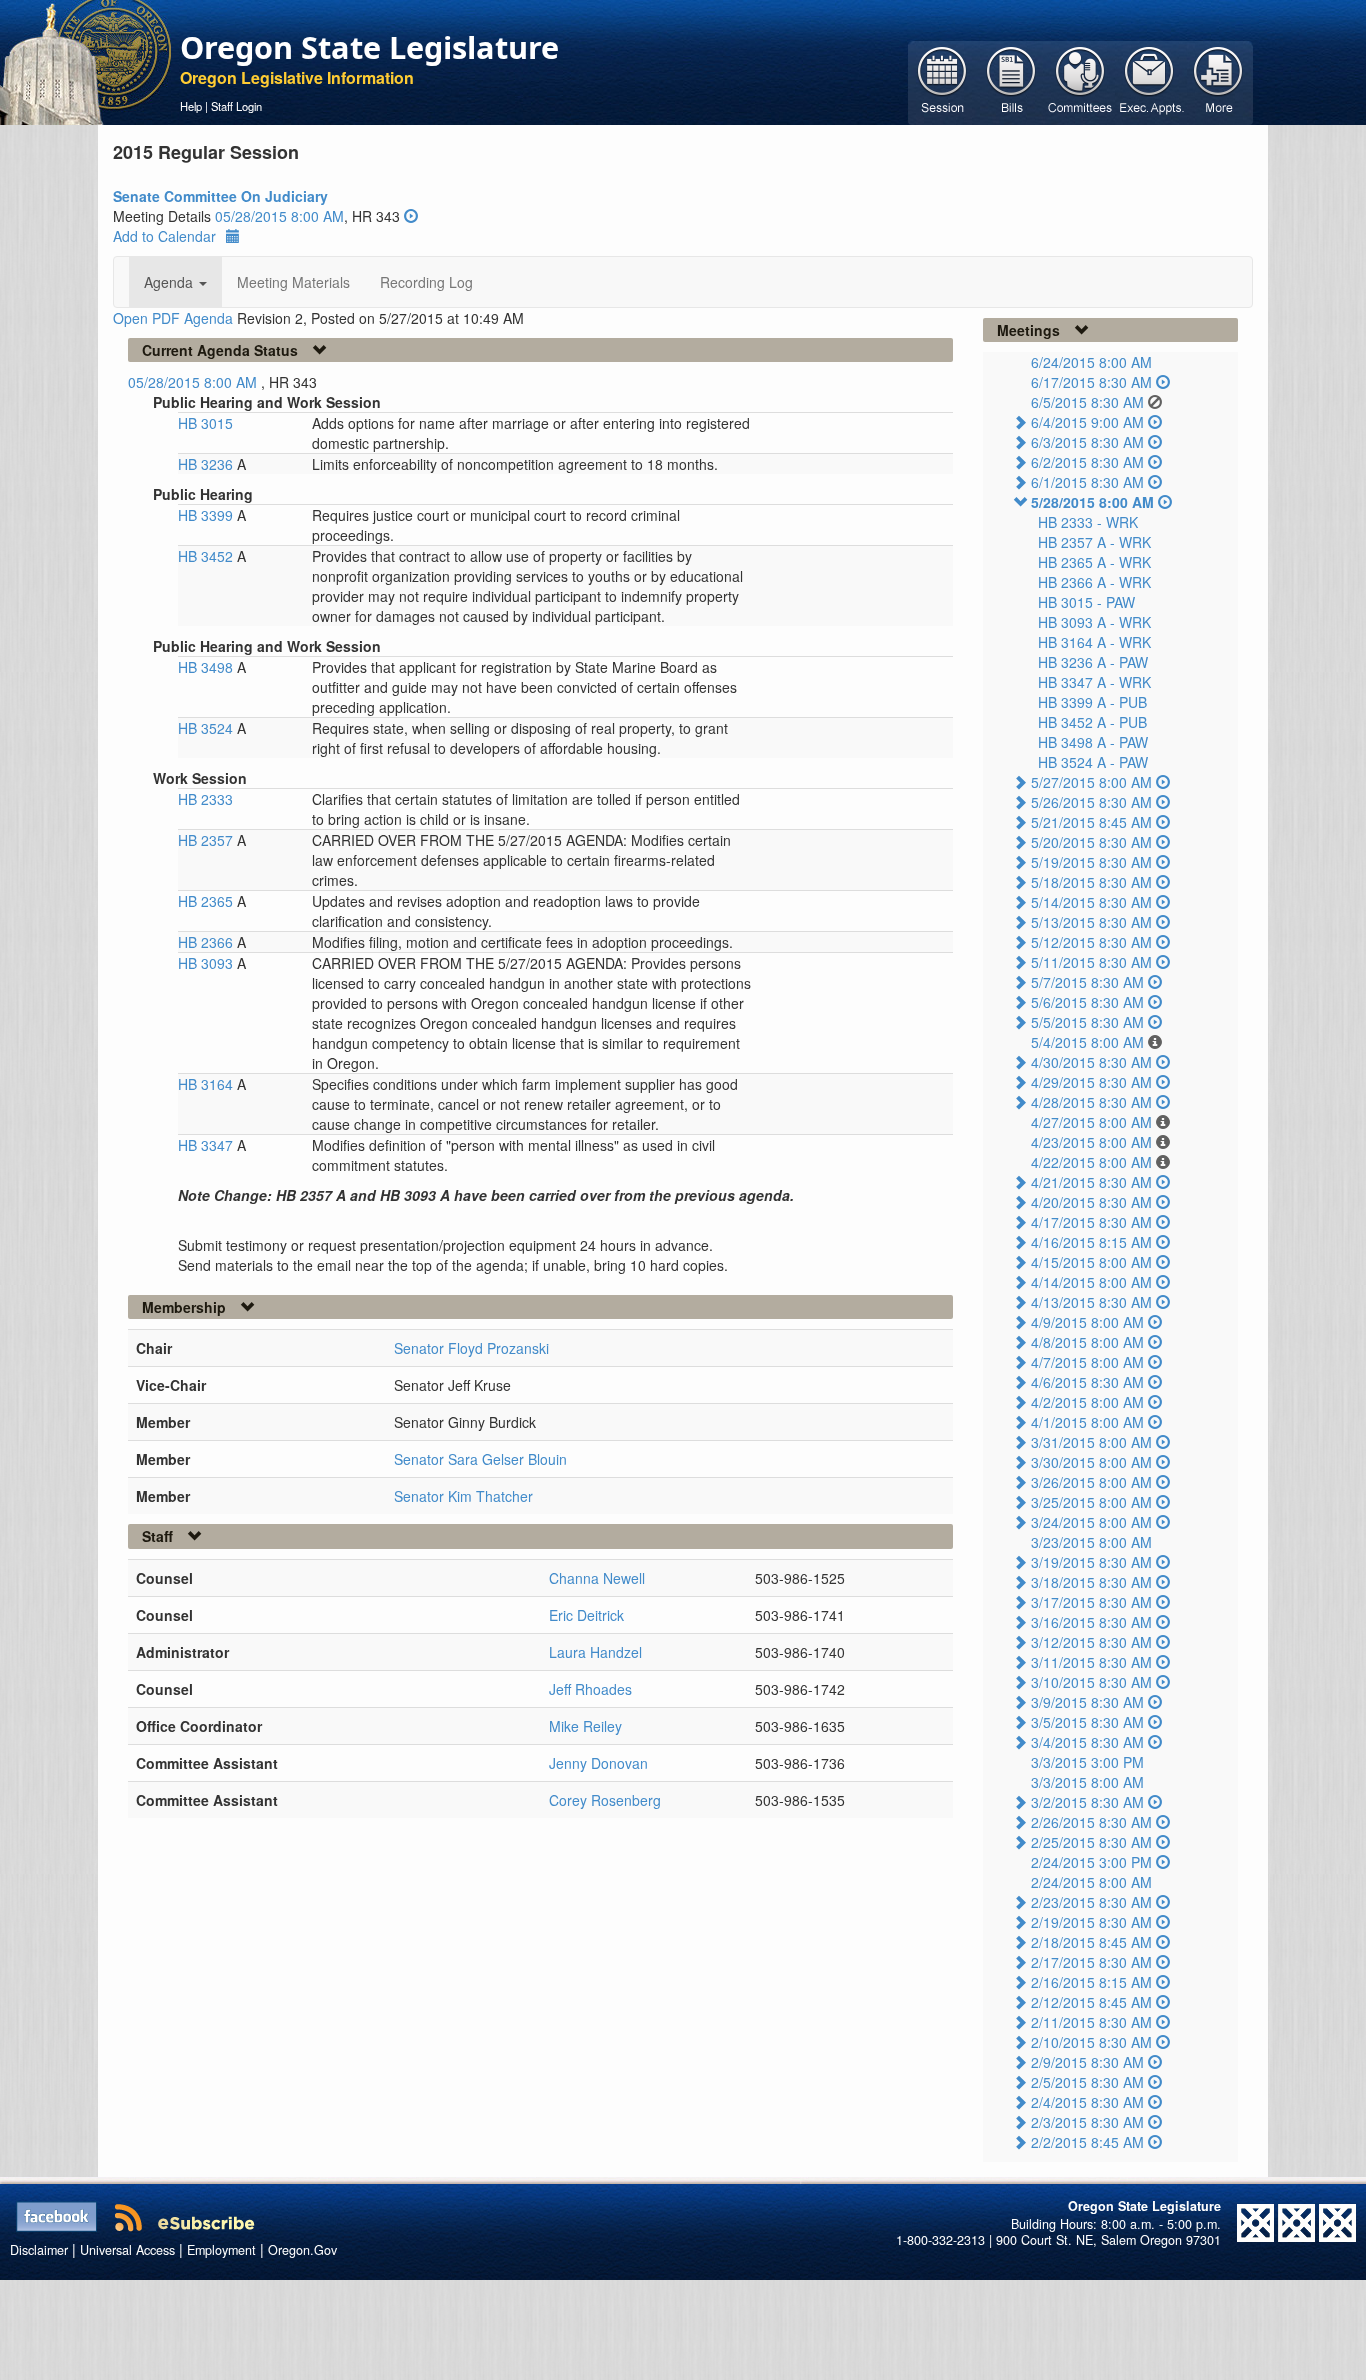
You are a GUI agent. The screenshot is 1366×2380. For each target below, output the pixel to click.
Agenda (170, 282)
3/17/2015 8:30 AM (1091, 1602)
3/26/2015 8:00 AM (1091, 1482)
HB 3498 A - (1093, 742)
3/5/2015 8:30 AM (1087, 1722)
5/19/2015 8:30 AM (1091, 862)
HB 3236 (207, 464)
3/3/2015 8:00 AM (1087, 1782)
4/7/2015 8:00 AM (1087, 1362)
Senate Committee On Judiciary (220, 196)
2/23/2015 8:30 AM (1091, 1902)
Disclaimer (39, 2250)
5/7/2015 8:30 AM (1087, 982)
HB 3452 (207, 556)
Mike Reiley (585, 1726)
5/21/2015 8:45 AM (1091, 822)
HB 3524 (207, 728)
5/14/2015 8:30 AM (1091, 902)
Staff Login (236, 106)
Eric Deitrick (586, 1615)
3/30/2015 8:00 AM (1091, 1462)
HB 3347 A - (1094, 682)
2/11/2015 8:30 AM (1091, 2022)
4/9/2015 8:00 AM (1087, 1322)
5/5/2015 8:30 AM (1087, 1022)
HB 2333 (205, 799)
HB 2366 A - (1094, 582)
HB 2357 (207, 840)
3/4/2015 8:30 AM (1087, 1742)
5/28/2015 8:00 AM (1092, 502)
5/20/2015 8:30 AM (1091, 842)
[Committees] (1080, 81)
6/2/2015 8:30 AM (1087, 462)
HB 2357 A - (1094, 542)
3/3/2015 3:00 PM (1087, 1762)
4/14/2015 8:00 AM (1091, 1282)
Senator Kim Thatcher (463, 1496)
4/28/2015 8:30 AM (1091, 1102)
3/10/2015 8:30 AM (1091, 1682)
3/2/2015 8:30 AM (1087, 1802)
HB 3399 (207, 515)
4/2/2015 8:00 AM (1087, 1402)
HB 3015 (205, 423)
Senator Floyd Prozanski (471, 1348)
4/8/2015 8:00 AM (1087, 1342)
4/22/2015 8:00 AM (1091, 1162)
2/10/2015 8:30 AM (1091, 2042)
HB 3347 (207, 1145)
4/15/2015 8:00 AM (1091, 1262)
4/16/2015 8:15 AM (1091, 1242)
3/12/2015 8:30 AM (1091, 1642)
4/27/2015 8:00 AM (1091, 1122)
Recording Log (426, 282)
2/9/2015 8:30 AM (1087, 2062)
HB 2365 (207, 901)
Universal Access (127, 2250)
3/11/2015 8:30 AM (1091, 1662)
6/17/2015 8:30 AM (1091, 382)
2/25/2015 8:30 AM (1091, 1842)
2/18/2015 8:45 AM (1091, 1942)
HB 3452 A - (1092, 722)
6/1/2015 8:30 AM (1087, 482)
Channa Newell (597, 1578)
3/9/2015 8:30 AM (1087, 1702)
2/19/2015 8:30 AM (1091, 1922)
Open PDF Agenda (173, 318)
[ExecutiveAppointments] (1149, 81)
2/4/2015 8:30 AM (1087, 2102)
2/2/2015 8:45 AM (1087, 2142)
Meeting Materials (293, 282)
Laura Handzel (595, 1652)
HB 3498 (207, 667)
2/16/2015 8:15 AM (1091, 1982)
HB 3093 (207, 963)
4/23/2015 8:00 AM (1091, 1142)
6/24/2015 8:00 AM (1091, 362)
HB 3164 (207, 1084)
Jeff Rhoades (590, 1689)
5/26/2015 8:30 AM (1091, 802)
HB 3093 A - (1094, 622)
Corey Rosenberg (605, 1800)
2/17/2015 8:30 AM (1091, 1962)
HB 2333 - (1088, 522)
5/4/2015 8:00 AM (1087, 1042)
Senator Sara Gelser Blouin (480, 1459)
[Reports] (1218, 81)
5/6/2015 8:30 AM (1087, 1002)
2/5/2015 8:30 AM (1087, 2082)
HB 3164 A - (1094, 642)
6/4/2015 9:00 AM (1087, 422)
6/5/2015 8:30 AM (1087, 402)
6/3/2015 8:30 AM (1087, 442)
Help (191, 106)
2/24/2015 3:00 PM (1091, 1862)
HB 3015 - (1086, 602)
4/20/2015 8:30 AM (1091, 1202)
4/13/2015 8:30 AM (1091, 1302)
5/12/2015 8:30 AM (1091, 942)
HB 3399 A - (1092, 702)
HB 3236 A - (1093, 662)
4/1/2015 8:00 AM (1087, 1422)
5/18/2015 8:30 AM (1091, 882)
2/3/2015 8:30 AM (1087, 2122)
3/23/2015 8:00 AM (1091, 1542)
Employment (221, 2250)
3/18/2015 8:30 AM (1091, 1582)
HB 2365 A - (1094, 562)
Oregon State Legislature (369, 47)
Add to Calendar (164, 236)
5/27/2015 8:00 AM (1091, 782)
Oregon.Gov (302, 2250)
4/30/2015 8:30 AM (1091, 1062)
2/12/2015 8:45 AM (1091, 2002)
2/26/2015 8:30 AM (1091, 1822)
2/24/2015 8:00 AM (1091, 1882)
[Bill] (1011, 81)
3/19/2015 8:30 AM (1091, 1562)
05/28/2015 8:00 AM (279, 216)
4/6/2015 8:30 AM (1087, 1382)
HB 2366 (207, 942)
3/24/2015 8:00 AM (1091, 1522)
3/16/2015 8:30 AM (1091, 1622)
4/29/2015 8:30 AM (1091, 1082)
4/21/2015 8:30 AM (1091, 1182)
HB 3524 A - (1093, 762)
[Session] (942, 81)
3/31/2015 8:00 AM (1091, 1442)
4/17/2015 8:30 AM (1091, 1222)
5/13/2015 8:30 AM (1091, 922)
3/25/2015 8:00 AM (1091, 1502)
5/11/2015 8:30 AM (1091, 962)
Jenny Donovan (598, 1763)
